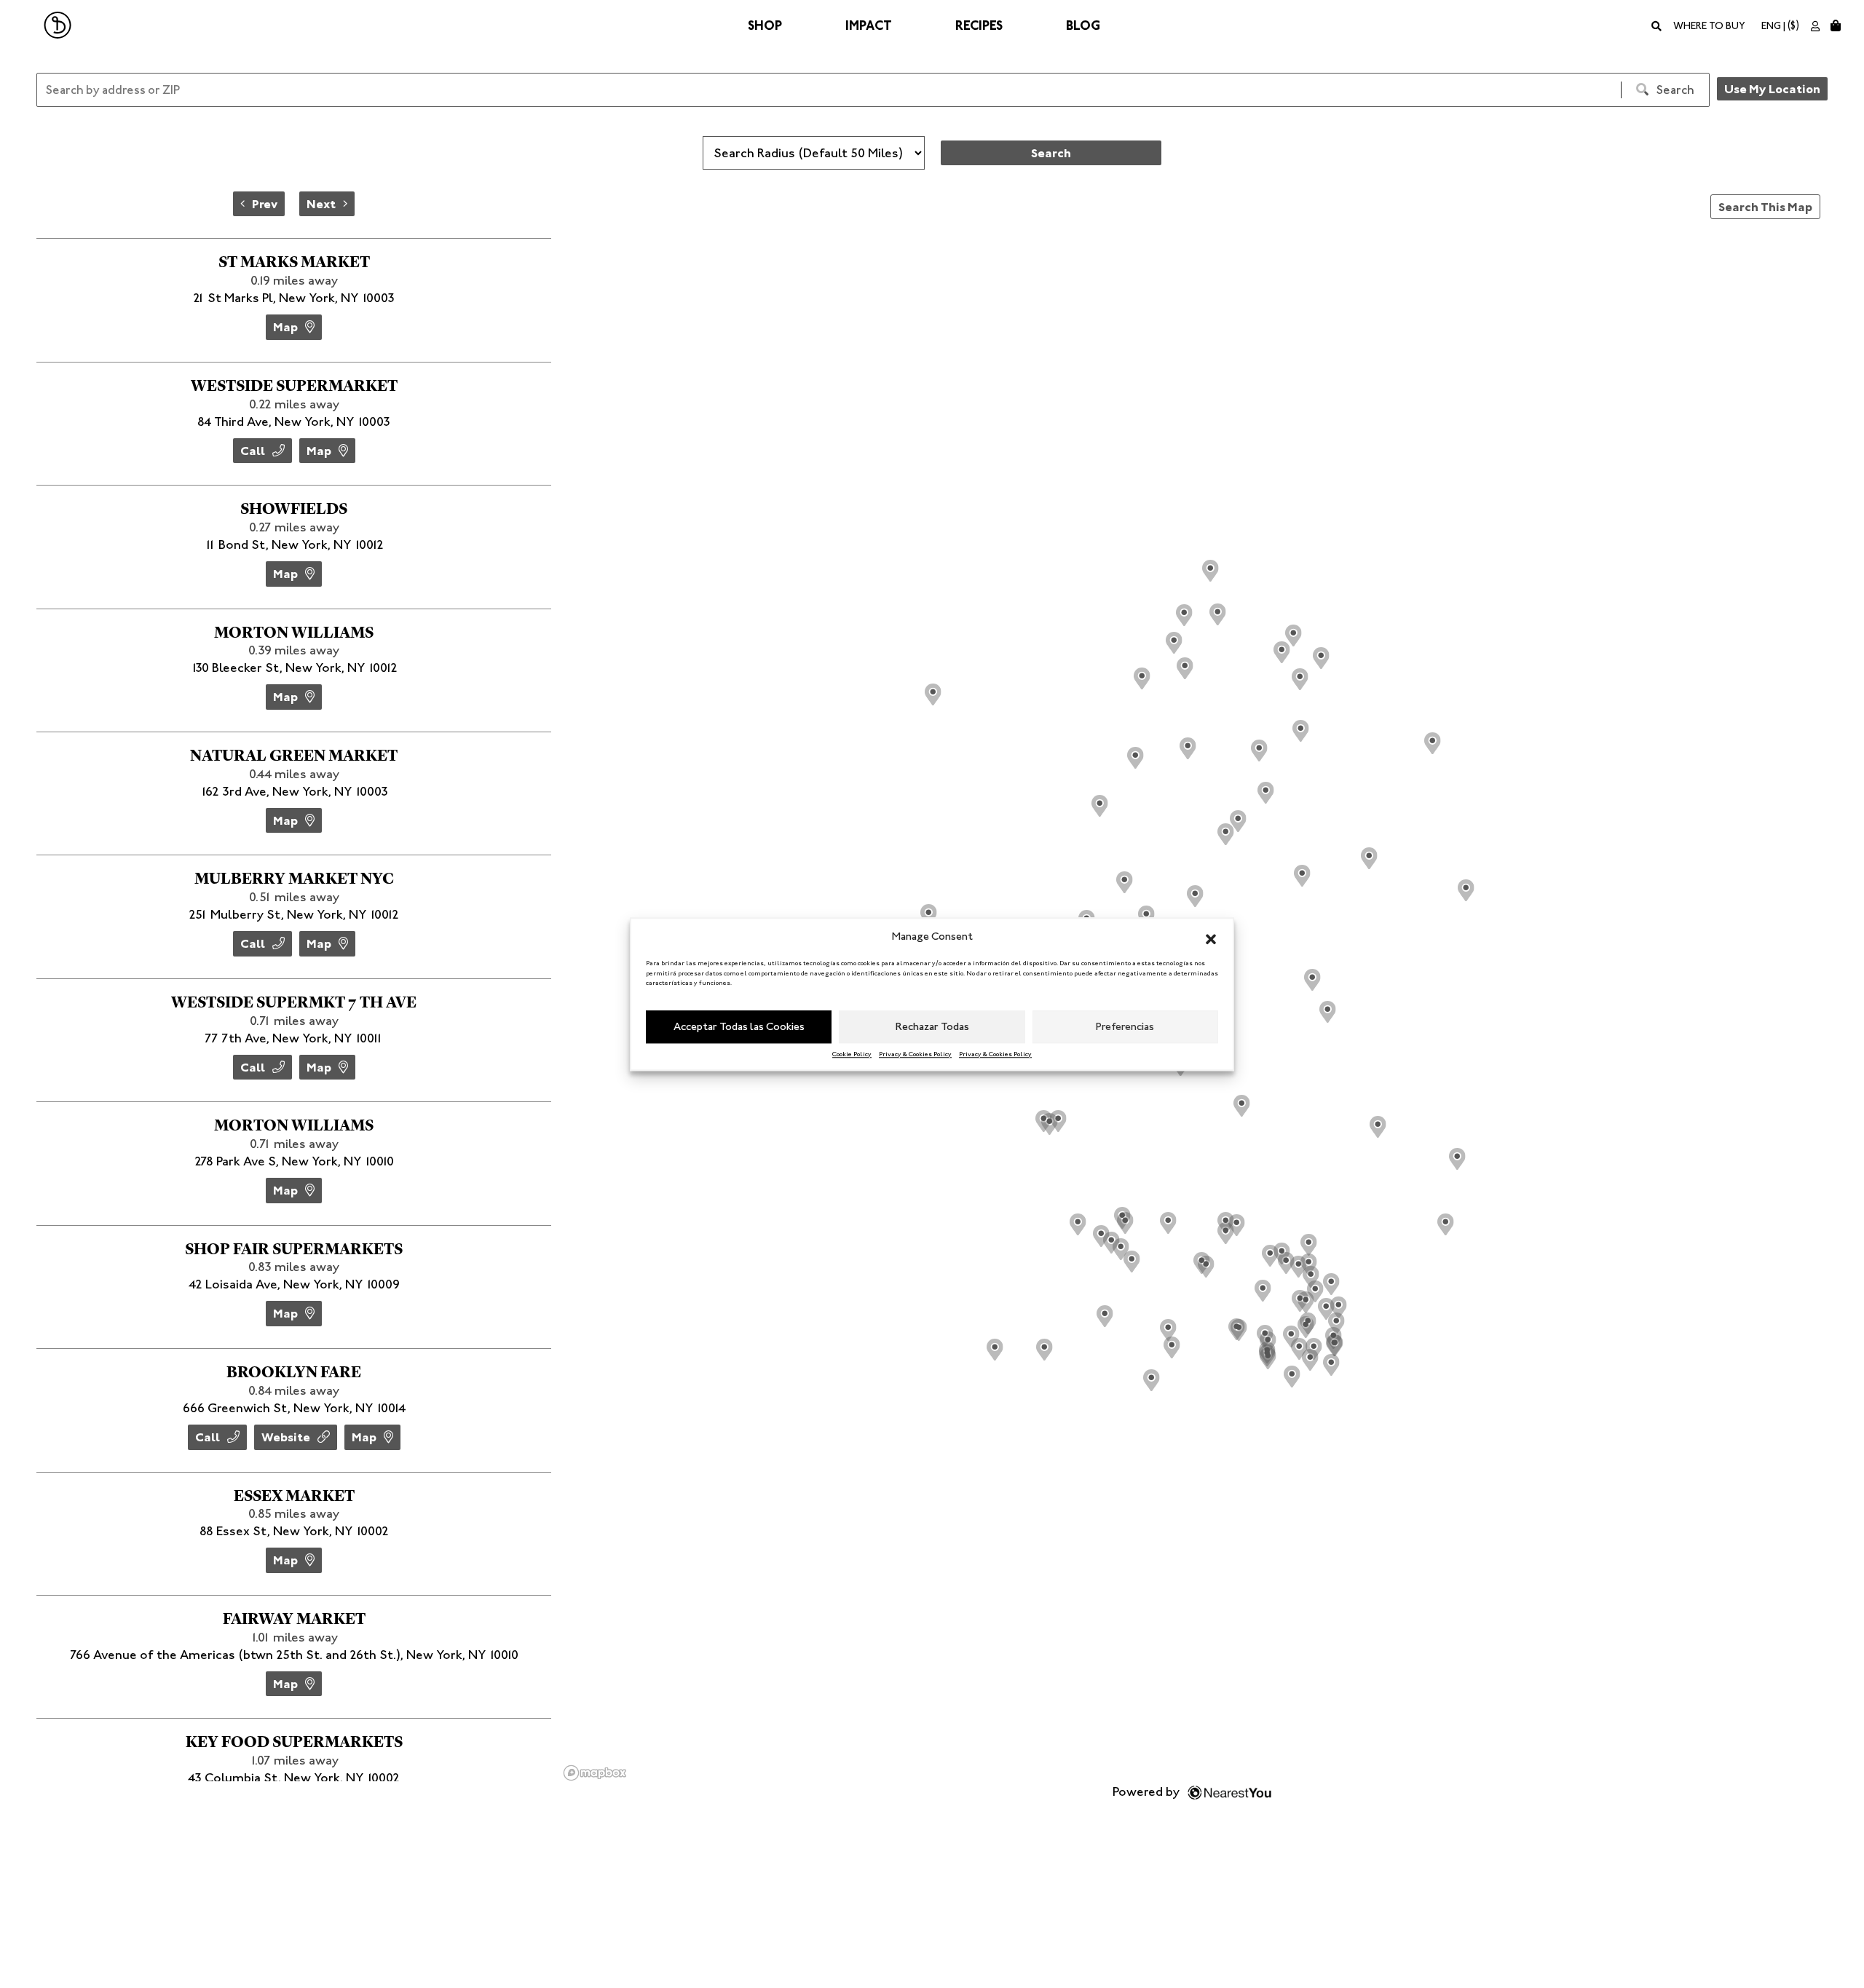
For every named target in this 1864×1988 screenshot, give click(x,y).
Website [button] (286, 1437)
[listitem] (294, 300)
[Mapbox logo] (595, 1773)
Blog (1083, 25)
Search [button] (1051, 153)
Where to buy (1709, 26)
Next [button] (321, 204)
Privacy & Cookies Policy (915, 1053)
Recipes (979, 25)
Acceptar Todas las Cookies (739, 1026)
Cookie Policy (852, 1053)
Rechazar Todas (932, 1026)
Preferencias (1125, 1026)
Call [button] (253, 451)
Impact (869, 25)
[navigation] (294, 204)
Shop (765, 25)
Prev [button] (265, 204)
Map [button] (285, 327)
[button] (1211, 937)
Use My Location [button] (1772, 89)
